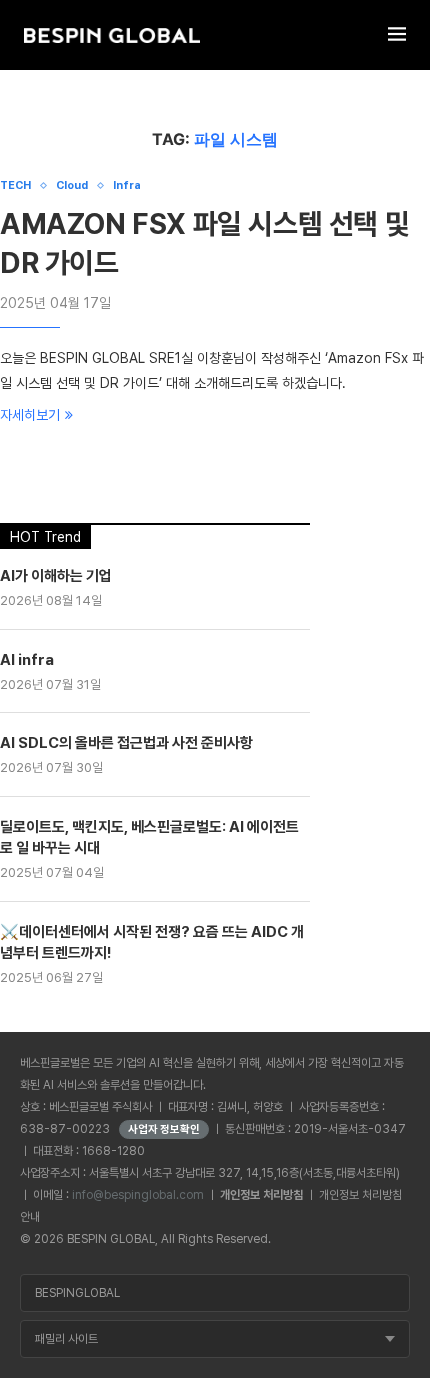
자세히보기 (30, 415)
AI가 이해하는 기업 (56, 576)
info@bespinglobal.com (138, 1195)
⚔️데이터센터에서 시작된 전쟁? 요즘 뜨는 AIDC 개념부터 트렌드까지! (152, 942)
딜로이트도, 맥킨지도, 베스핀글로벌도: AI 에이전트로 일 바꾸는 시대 (149, 837)
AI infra (27, 660)
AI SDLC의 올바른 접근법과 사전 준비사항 (126, 743)
